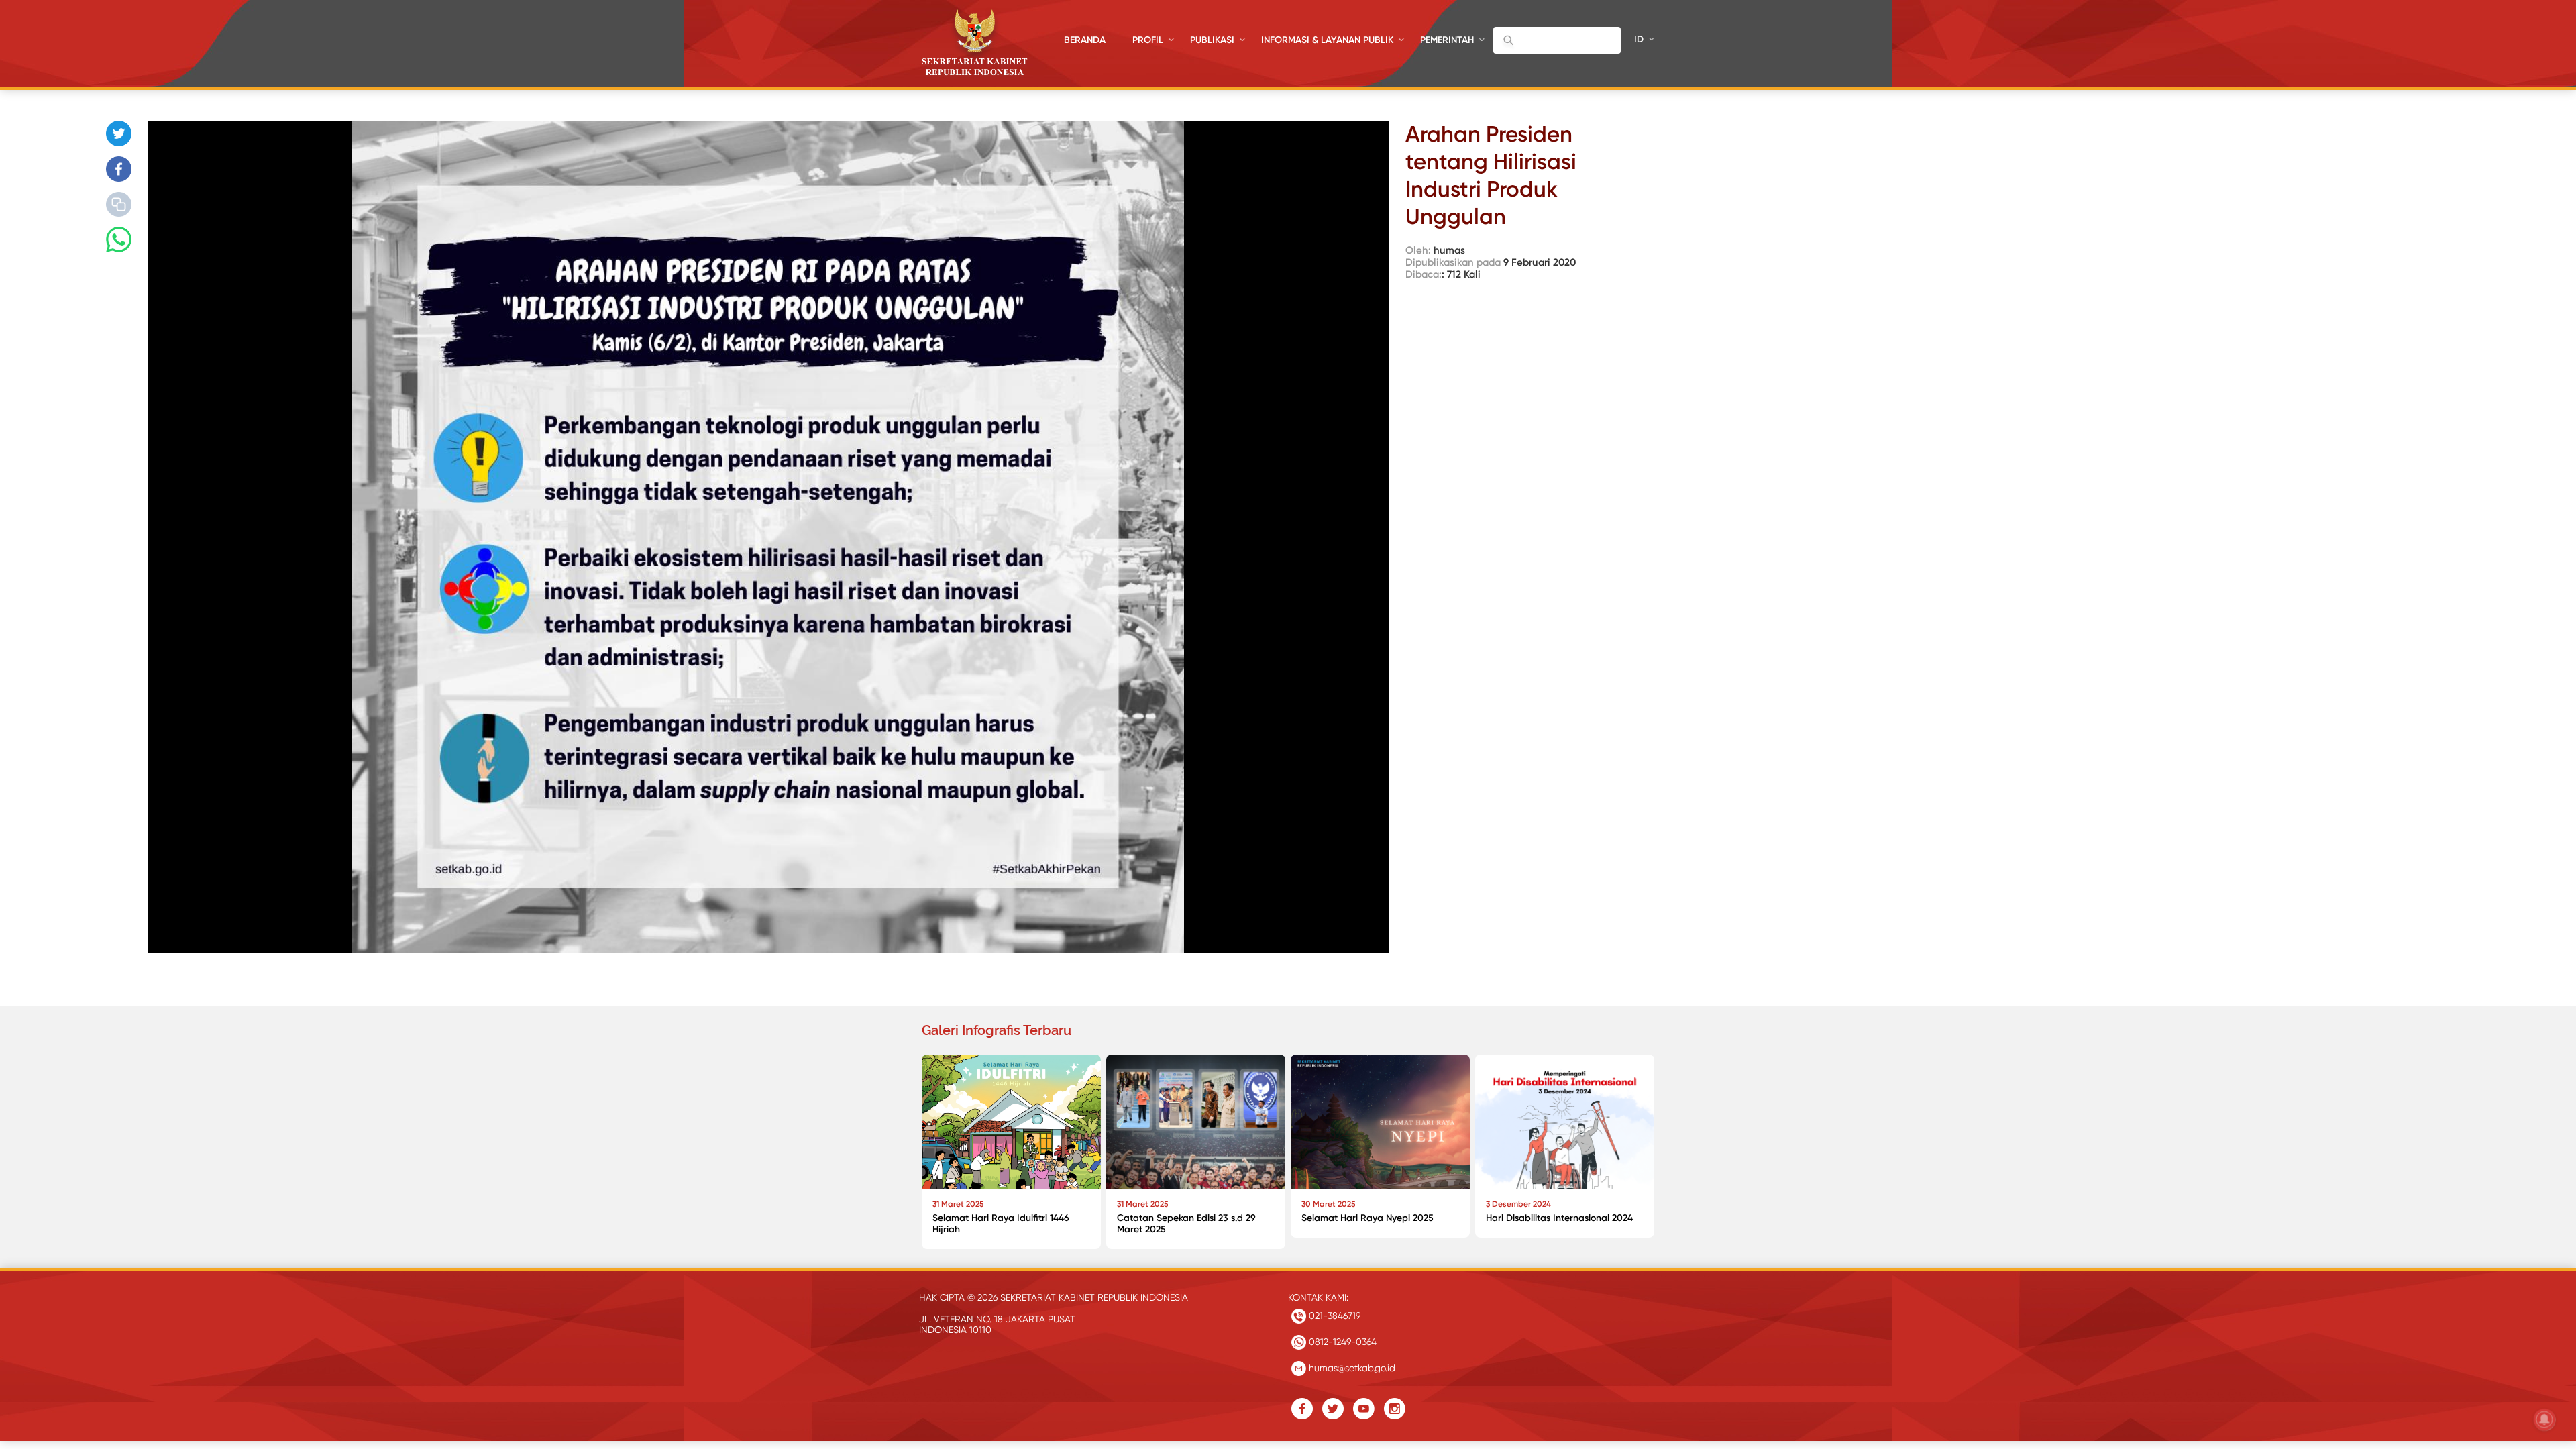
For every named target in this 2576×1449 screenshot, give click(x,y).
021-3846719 (1333, 1316)
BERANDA (1085, 40)
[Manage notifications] (2544, 1419)
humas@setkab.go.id (1351, 1368)
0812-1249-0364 (1341, 1342)
